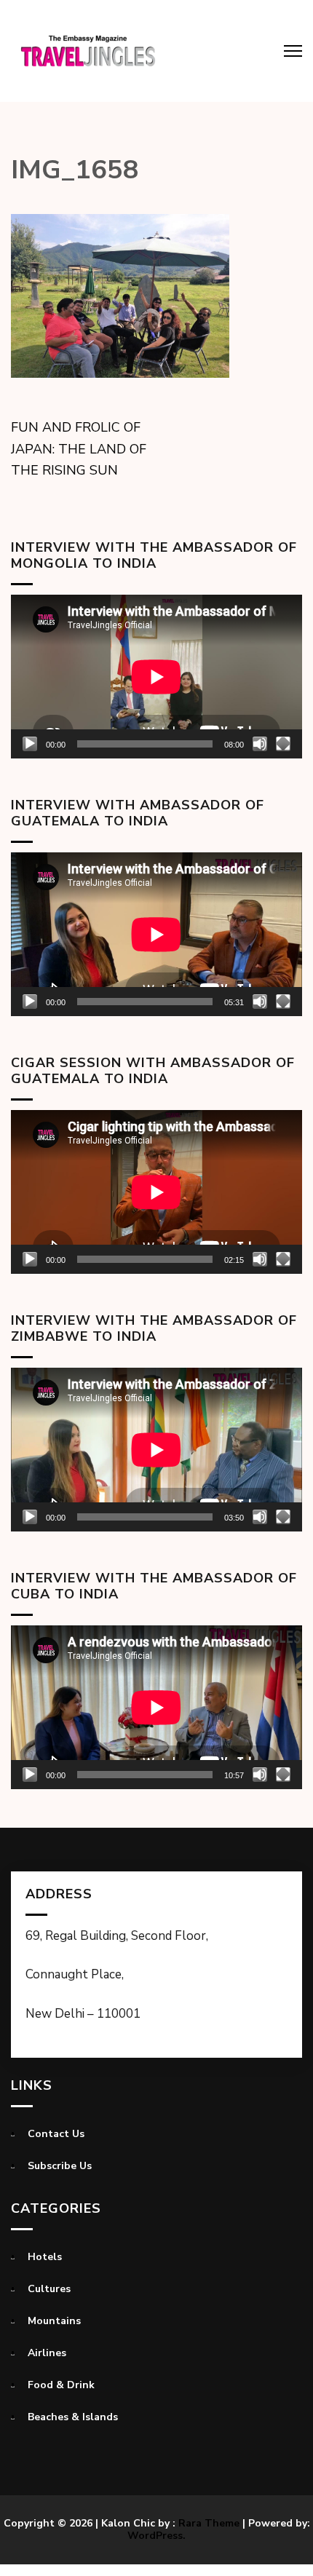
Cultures (49, 2289)
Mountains (54, 2321)
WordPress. (156, 2536)
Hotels (45, 2257)
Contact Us (56, 2134)
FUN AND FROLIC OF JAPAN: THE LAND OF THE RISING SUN (79, 449)
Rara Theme (209, 2523)
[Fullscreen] (283, 744)
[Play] (30, 744)
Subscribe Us (60, 2166)
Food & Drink (61, 2385)
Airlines (47, 2353)
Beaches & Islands (73, 2417)
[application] (156, 677)
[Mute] (260, 744)
